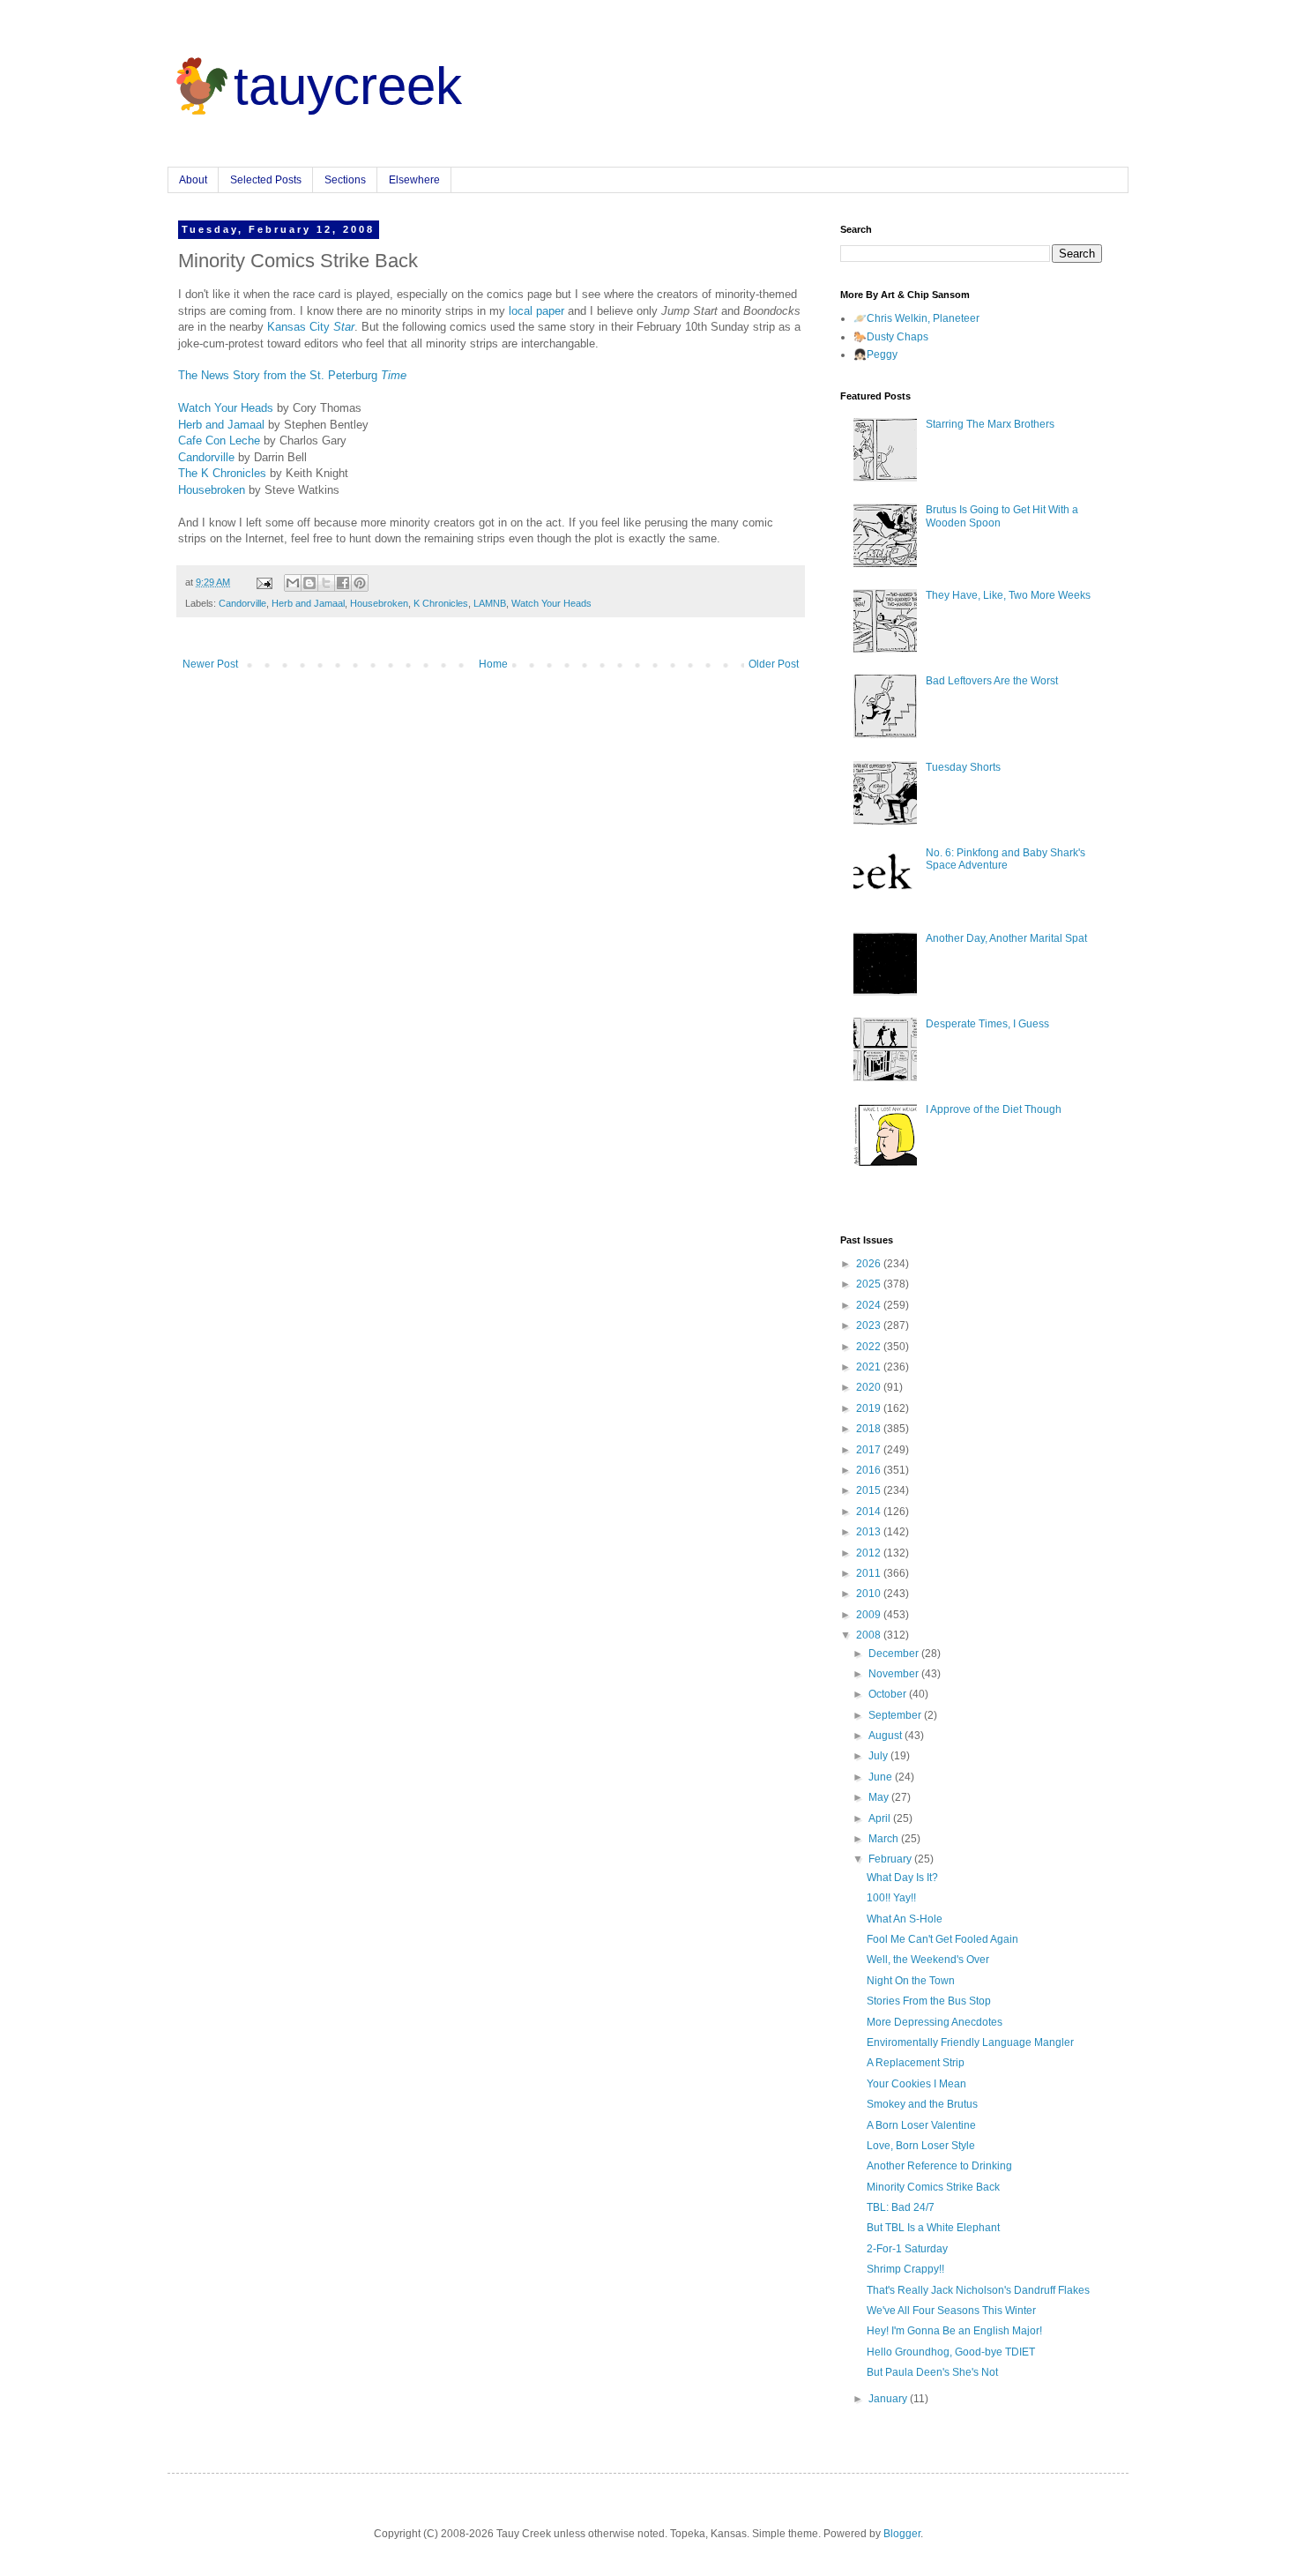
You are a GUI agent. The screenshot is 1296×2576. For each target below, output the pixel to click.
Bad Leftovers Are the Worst (992, 681)
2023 (870, 1325)
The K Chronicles (222, 473)
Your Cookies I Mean (916, 2084)
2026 (870, 1264)
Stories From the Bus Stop (929, 2001)
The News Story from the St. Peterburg (292, 375)
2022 (870, 1347)
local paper (536, 311)
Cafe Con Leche (219, 441)
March (885, 1839)
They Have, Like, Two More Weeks (1008, 595)
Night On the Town (911, 1981)
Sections (345, 180)
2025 (870, 1284)
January (889, 2399)
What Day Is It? (902, 1878)
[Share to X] (326, 583)
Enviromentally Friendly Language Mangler (970, 2042)
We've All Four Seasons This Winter (951, 2311)
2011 (870, 1573)
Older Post (774, 664)
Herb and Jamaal (221, 425)
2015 (870, 1490)
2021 (870, 1367)
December (895, 1654)
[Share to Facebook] (343, 583)
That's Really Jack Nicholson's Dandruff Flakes (978, 2290)
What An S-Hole (905, 1919)
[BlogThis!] (309, 583)
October (889, 1694)
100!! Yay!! (891, 1898)
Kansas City (311, 327)
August (886, 1736)
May (880, 1797)
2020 (870, 1387)
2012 (870, 1553)
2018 (870, 1429)
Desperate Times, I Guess (987, 1024)
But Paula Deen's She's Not (932, 2372)
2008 (870, 1635)
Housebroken (212, 490)
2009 (870, 1615)
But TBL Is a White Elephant (933, 2228)
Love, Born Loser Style (921, 2146)
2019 (870, 1408)
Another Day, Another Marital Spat (1006, 938)
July (879, 1756)
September (896, 1715)
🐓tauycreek (315, 86)
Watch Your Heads (226, 408)
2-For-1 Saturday (907, 2249)
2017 (870, 1450)
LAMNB (490, 603)
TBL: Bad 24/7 (901, 2207)
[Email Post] (264, 582)
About (193, 180)
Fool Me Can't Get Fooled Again (942, 1939)
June (882, 1777)
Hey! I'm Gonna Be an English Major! (954, 2331)
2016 (870, 1470)
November (895, 1674)
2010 (870, 1594)
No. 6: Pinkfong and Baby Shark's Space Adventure (1006, 859)
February (891, 1859)
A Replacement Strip (916, 2063)
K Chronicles (441, 603)
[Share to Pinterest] (360, 583)
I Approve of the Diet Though (994, 1109)
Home (493, 664)
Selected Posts (266, 180)
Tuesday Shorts (963, 767)
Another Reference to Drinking (939, 2166)
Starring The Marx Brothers (990, 424)
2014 (870, 1512)
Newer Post (210, 664)
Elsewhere (414, 180)
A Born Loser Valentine (921, 2125)
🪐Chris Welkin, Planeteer (916, 318)
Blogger (902, 2534)
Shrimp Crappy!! (905, 2269)
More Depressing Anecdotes (935, 2022)
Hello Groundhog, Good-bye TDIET (951, 2352)
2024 (870, 1305)
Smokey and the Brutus (922, 2104)
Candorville (206, 457)
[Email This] (293, 583)
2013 (870, 1532)
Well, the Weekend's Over (928, 1960)
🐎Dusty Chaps (891, 337)
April (881, 1818)
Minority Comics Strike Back (933, 2187)
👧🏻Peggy (875, 355)
